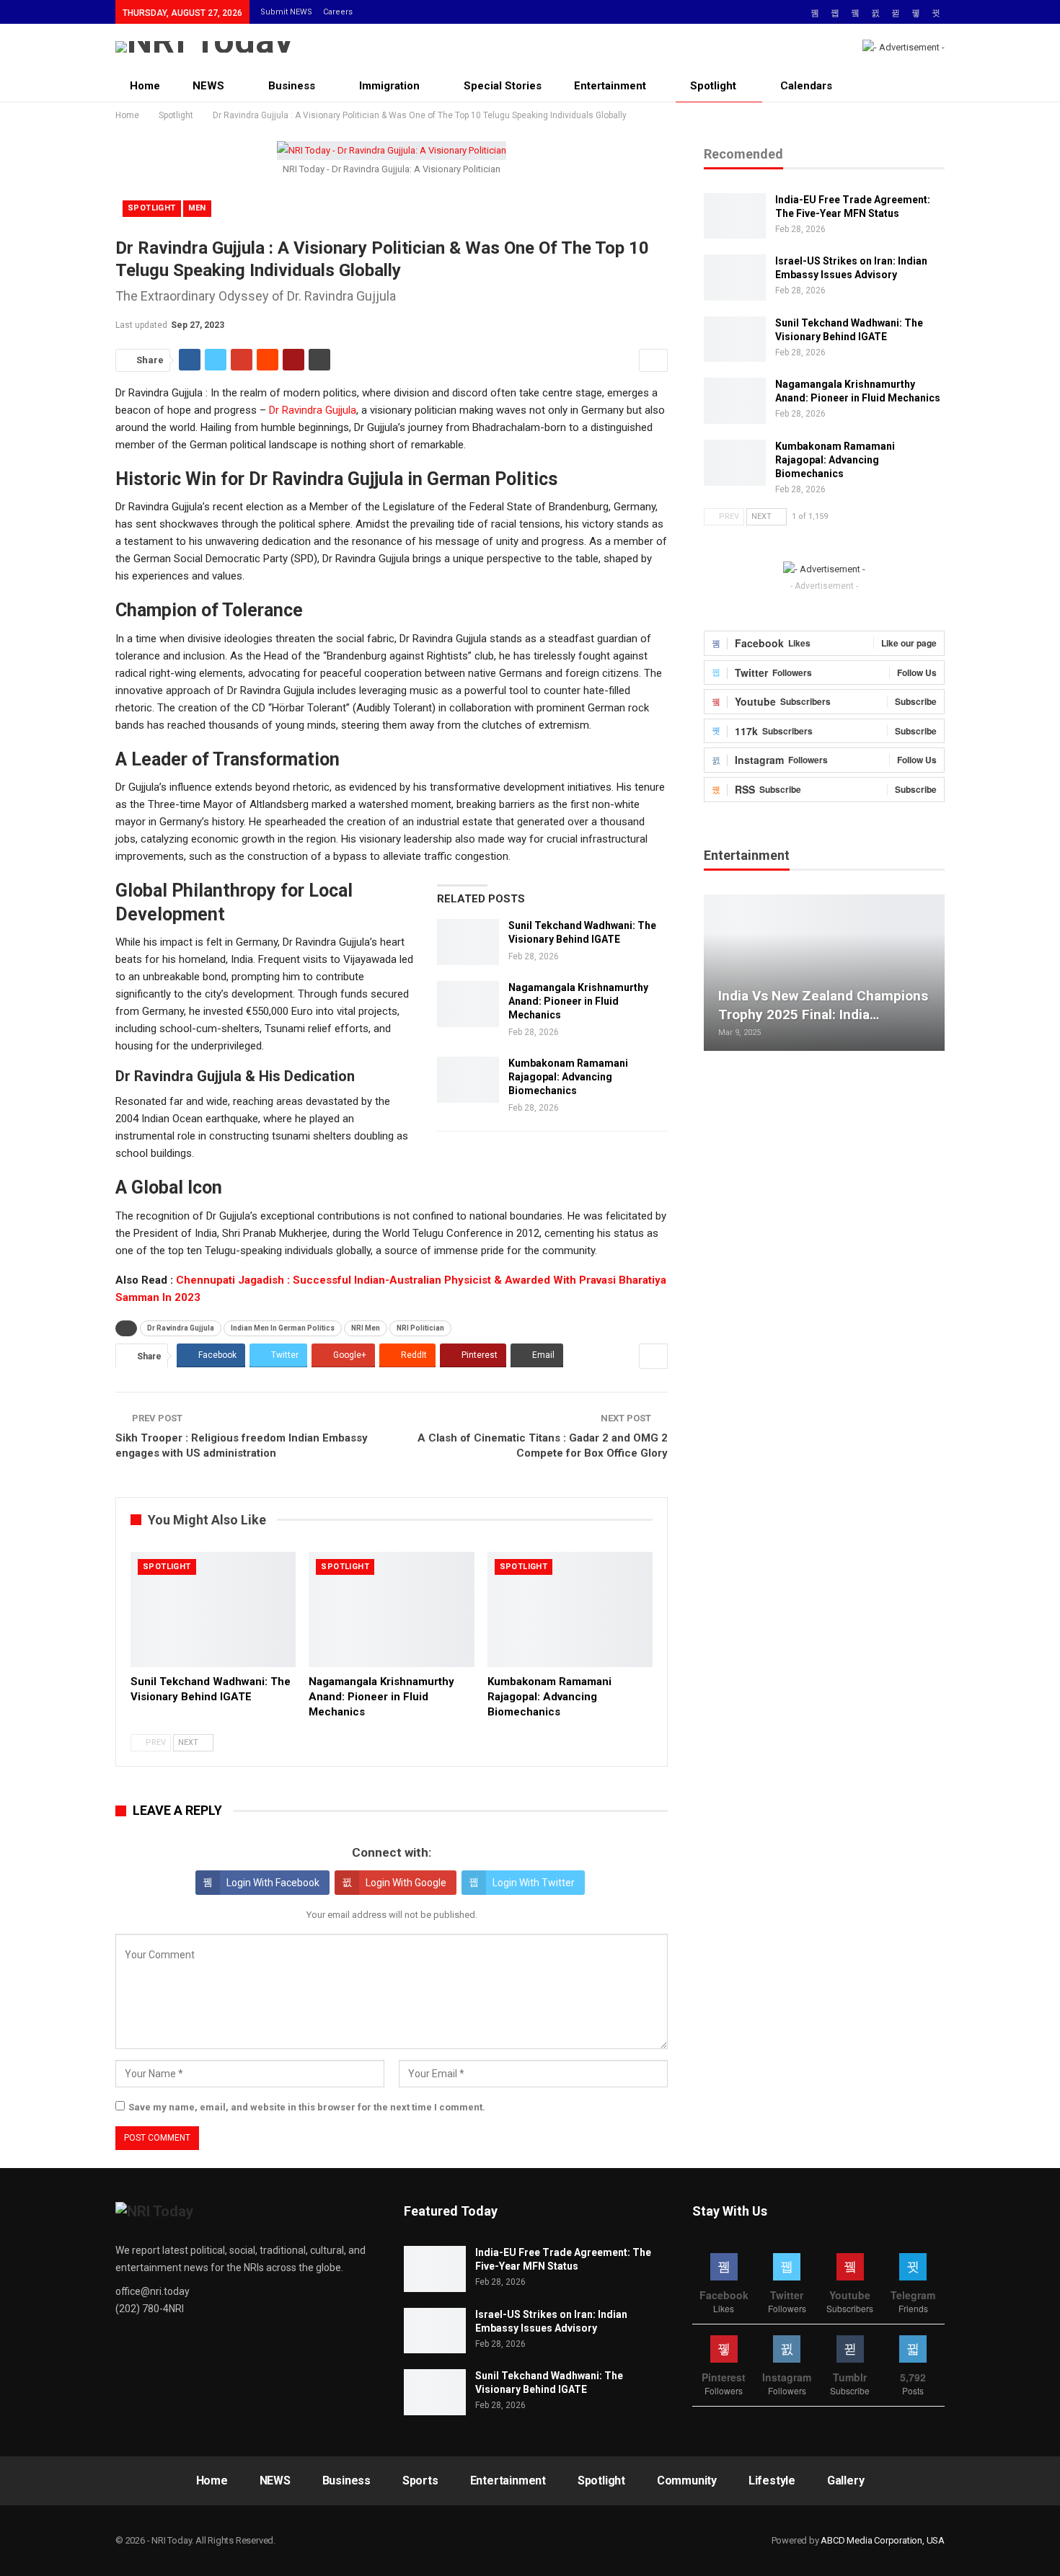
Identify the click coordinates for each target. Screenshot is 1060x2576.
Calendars (806, 86)
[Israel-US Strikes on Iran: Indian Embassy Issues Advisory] (735, 277)
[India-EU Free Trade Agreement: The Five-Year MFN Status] (735, 216)
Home (145, 86)
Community (687, 2480)
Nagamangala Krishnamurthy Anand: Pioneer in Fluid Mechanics (578, 1001)
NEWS (208, 86)
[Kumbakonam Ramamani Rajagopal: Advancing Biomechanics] (468, 1080)
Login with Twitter (534, 1883)
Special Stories (503, 86)
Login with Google (406, 1883)
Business (292, 86)
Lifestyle (772, 2480)
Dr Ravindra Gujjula (311, 410)
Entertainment (610, 86)
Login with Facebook (273, 1883)
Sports (420, 2480)
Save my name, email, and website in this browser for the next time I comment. (307, 2107)
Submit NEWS (286, 12)
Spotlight (713, 86)
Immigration (389, 86)
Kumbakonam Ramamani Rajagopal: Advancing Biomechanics (568, 1077)
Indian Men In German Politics (283, 1328)
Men (197, 208)
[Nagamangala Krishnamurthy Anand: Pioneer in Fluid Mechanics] (468, 1004)
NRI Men (366, 1328)
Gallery (846, 2480)
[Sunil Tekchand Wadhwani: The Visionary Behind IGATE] (468, 942)
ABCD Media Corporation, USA (883, 2540)
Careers (338, 12)
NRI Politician (420, 1328)
